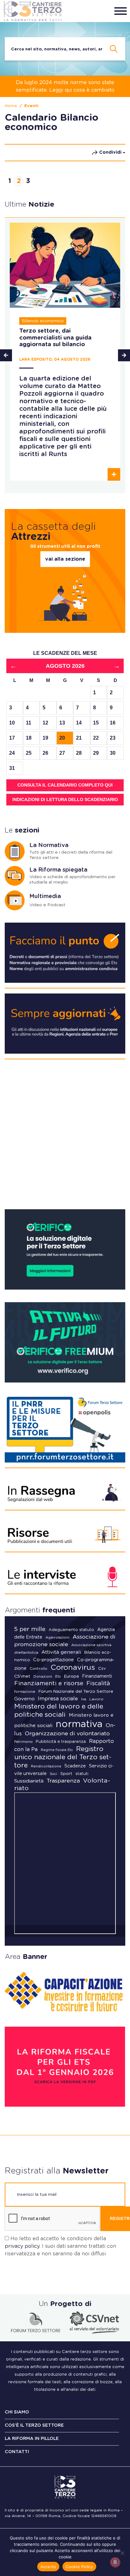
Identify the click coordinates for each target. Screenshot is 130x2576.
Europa (71, 1677)
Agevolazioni (57, 1637)
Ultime (30, 204)
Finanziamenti (97, 1676)
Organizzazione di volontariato (67, 1734)
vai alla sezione (65, 559)
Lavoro (96, 1699)
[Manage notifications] (115, 2562)
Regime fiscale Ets (57, 1750)
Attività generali (61, 1652)
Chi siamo (17, 2412)
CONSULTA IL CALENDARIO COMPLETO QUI (65, 785)
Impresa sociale (58, 1699)
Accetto (48, 2567)
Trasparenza (63, 1781)
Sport (66, 1774)
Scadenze (75, 1766)
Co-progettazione (53, 1660)
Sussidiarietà (29, 1781)
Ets (58, 1677)
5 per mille (30, 1629)
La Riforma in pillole (32, 2439)
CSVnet (22, 1676)
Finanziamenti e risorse (49, 1683)
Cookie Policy (79, 2567)
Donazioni (43, 1676)
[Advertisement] (65, 1137)
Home (11, 106)
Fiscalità (98, 1684)
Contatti (17, 2452)
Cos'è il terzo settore (34, 2425)
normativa (79, 1724)
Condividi (110, 152)
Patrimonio (23, 1742)
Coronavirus (73, 1668)
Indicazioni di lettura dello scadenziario (65, 799)
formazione (25, 1692)
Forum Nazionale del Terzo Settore (76, 1692)
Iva (84, 1699)
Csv (102, 1669)
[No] (122, 2553)
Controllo (38, 1669)
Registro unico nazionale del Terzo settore (63, 1757)
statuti (82, 1774)
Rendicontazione (46, 1766)
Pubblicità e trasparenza (61, 1742)
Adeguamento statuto (71, 1630)
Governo (24, 1699)
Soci (53, 1774)
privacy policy (22, 2246)
